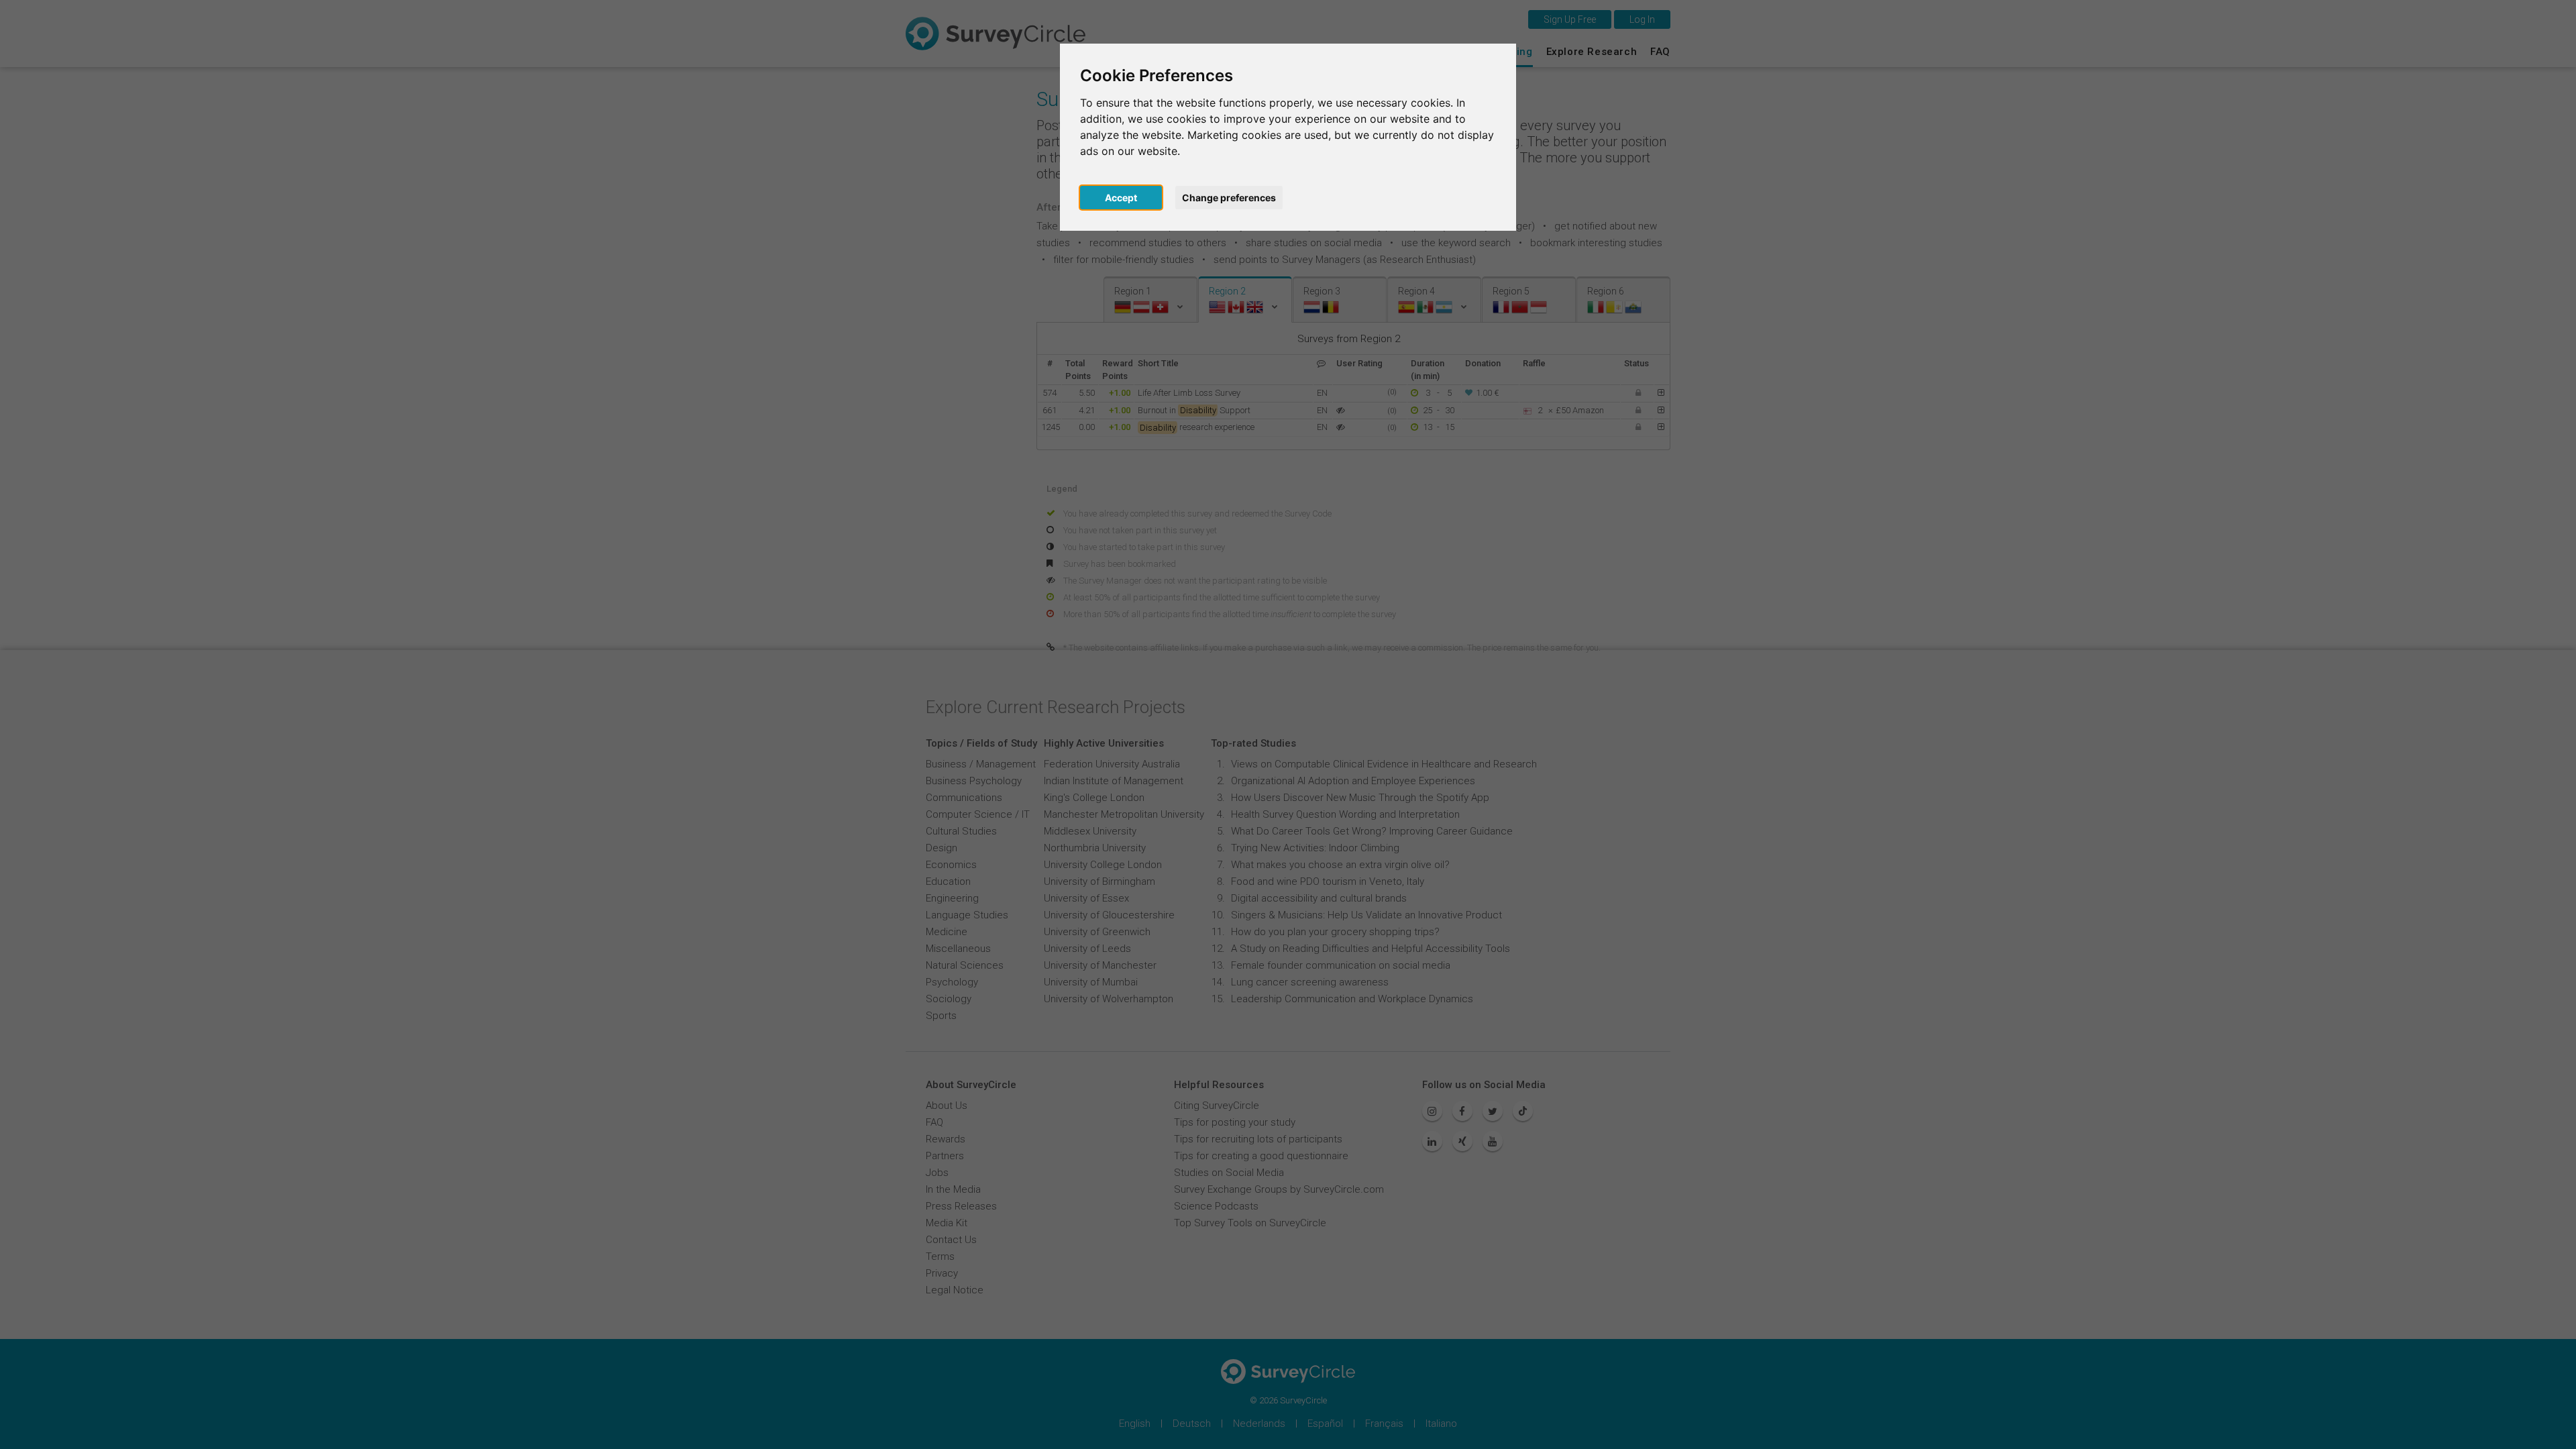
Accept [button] (1121, 198)
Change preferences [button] (1229, 198)
